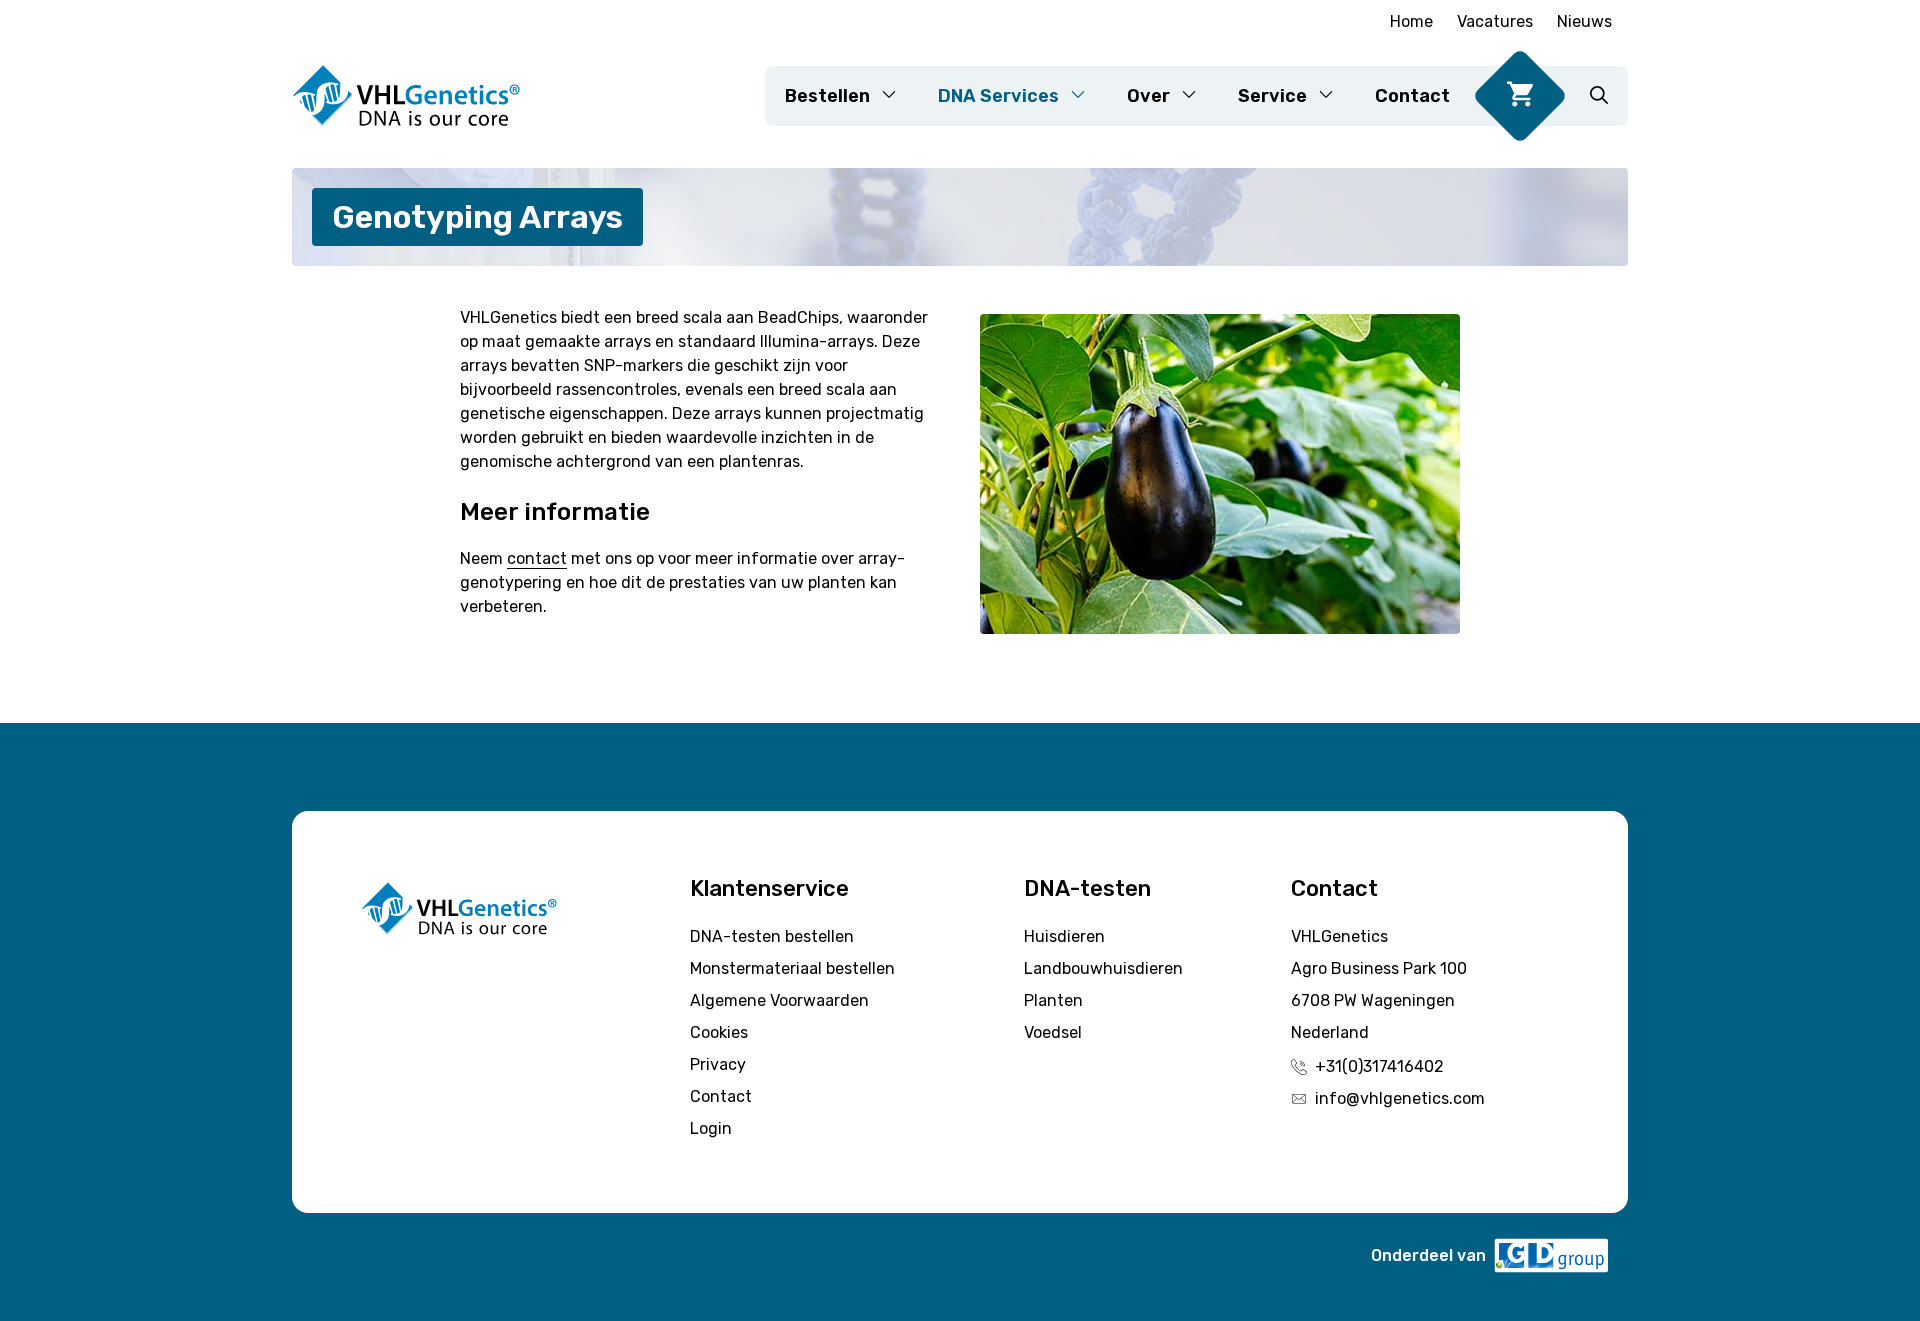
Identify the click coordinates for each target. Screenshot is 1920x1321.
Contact (1412, 96)
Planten (1053, 1000)
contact (537, 558)
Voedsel (1053, 1032)
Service (1272, 96)
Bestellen (827, 96)
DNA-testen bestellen (772, 936)
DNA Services (998, 96)
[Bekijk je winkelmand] (1520, 96)
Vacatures (1495, 21)
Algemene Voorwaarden (779, 1000)
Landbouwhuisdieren (1103, 968)
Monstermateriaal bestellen (792, 968)
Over (1148, 96)
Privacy (718, 1064)
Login (711, 1128)
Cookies (719, 1032)
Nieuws (1584, 21)
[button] (1599, 96)
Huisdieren (1064, 936)
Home (1411, 21)
